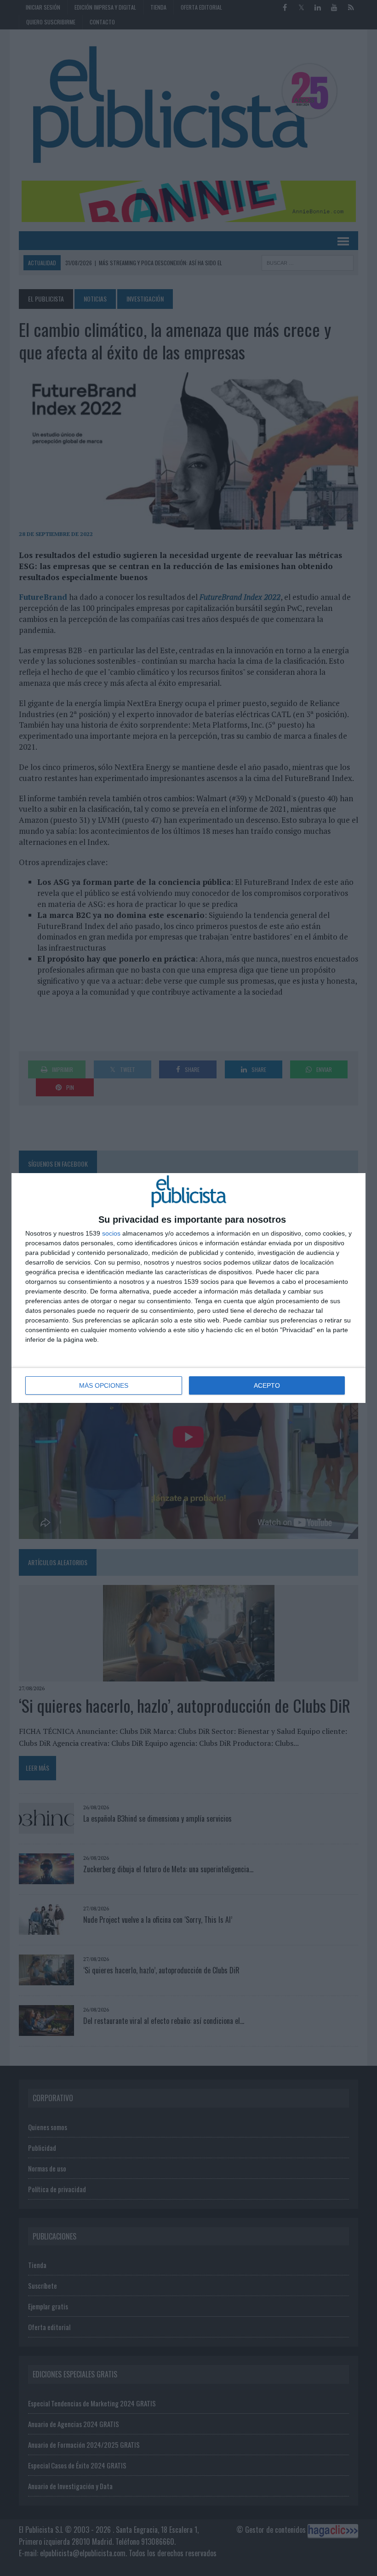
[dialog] (188, 1288)
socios (111, 1233)
